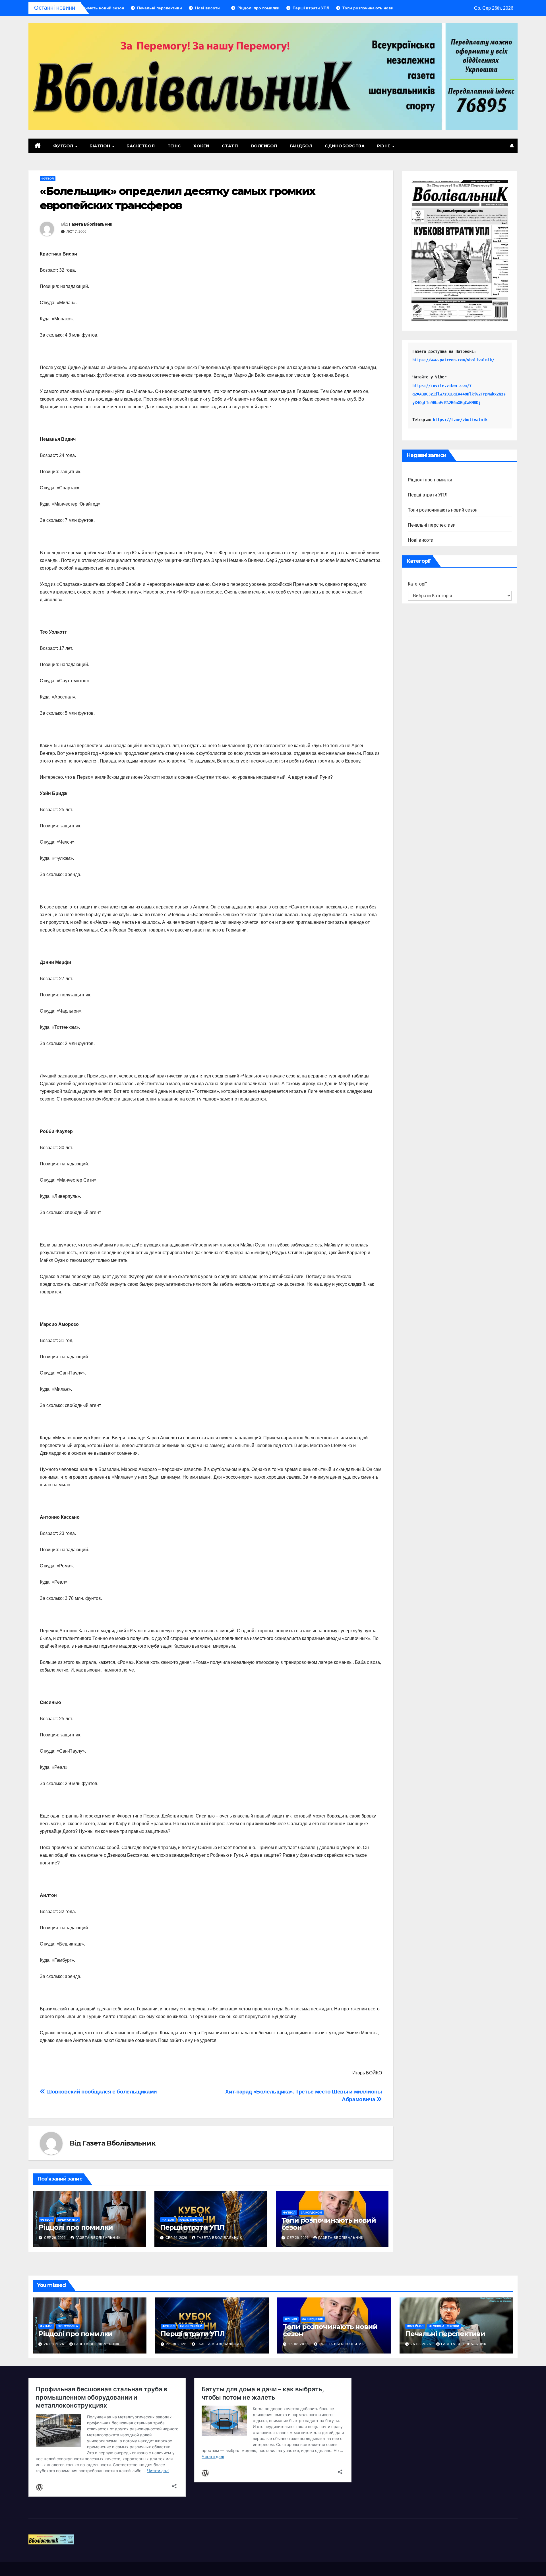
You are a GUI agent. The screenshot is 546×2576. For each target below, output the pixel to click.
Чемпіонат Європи (444, 2326)
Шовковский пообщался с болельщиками (101, 2092)
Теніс (174, 146)
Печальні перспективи (432, 525)
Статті (230, 146)
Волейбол (264, 146)
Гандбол (301, 146)
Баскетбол (141, 146)
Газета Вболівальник (91, 224)
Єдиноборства (345, 146)
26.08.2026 (55, 2344)
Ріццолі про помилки (76, 2227)
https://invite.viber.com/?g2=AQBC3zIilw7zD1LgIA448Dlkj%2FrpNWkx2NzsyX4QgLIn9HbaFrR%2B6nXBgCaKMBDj (459, 394)
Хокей (201, 146)
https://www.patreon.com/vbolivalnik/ (453, 360)
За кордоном (311, 2213)
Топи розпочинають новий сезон (329, 2224)
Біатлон (101, 146)
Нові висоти (421, 540)
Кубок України (191, 2220)
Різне (384, 146)
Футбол (64, 146)
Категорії (417, 584)
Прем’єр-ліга (68, 2220)
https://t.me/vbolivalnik (460, 420)
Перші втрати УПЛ (192, 2227)
